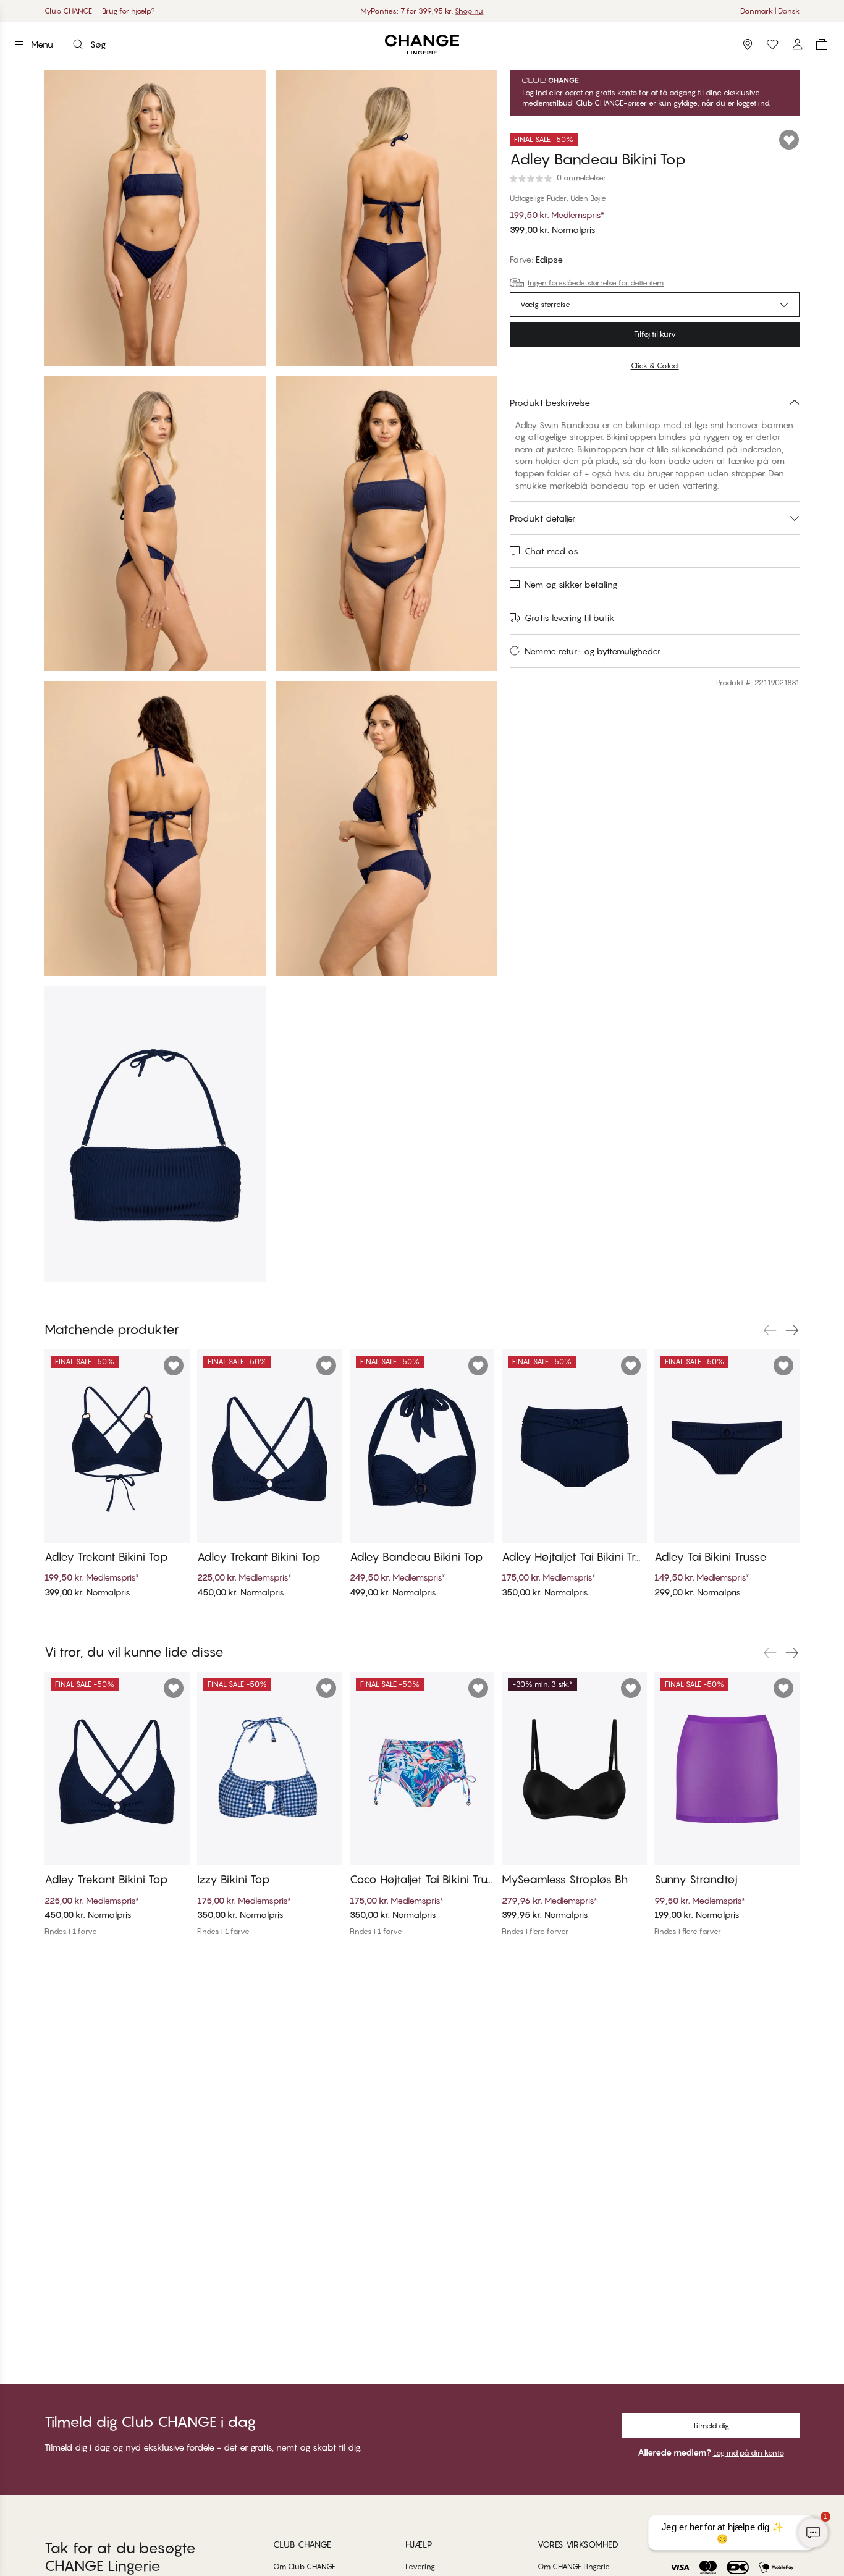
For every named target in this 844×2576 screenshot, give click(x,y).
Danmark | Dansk (770, 11)
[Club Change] (772, 44)
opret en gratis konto (601, 93)
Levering (420, 2566)
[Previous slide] (770, 1330)
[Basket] (822, 44)
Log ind (534, 93)
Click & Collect (655, 365)
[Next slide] (792, 1330)
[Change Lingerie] (422, 45)
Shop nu (469, 11)
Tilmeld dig (711, 2426)
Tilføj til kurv (655, 334)
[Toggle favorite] (789, 140)
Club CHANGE (68, 11)
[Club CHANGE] (797, 44)
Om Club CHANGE (304, 2566)
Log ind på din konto (749, 2453)
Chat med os (551, 551)
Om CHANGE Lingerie (574, 2566)
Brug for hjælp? (129, 11)
